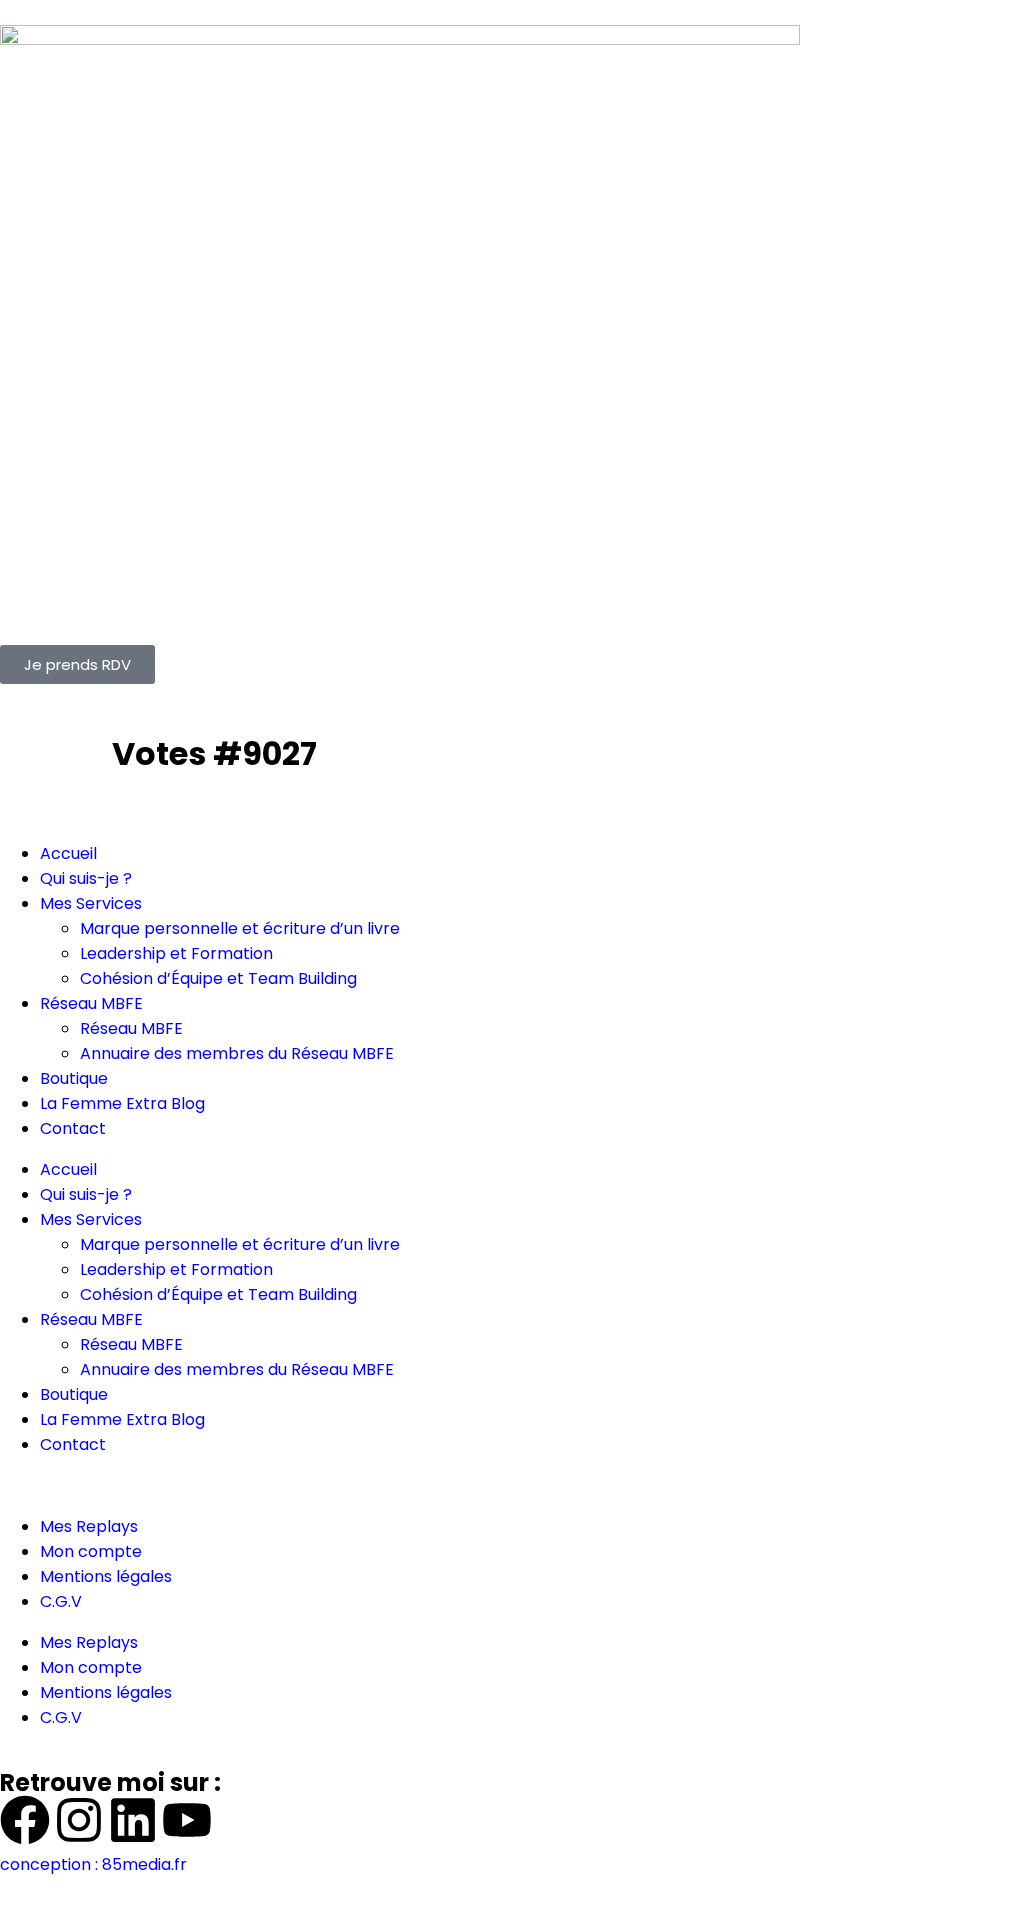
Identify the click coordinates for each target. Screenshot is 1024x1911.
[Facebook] (25, 1820)
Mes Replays (89, 1526)
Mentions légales (106, 1576)
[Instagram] (79, 1820)
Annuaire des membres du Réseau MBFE (237, 1053)
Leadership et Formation (176, 953)
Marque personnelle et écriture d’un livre (240, 928)
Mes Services (91, 903)
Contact (73, 1128)
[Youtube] (187, 1820)
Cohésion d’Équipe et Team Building (218, 978)
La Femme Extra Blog (122, 1103)
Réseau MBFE (91, 1003)
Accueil (68, 853)
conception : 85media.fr (93, 1864)
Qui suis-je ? (86, 878)
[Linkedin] (133, 1820)
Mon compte (91, 1551)
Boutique (74, 1078)
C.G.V (61, 1601)
